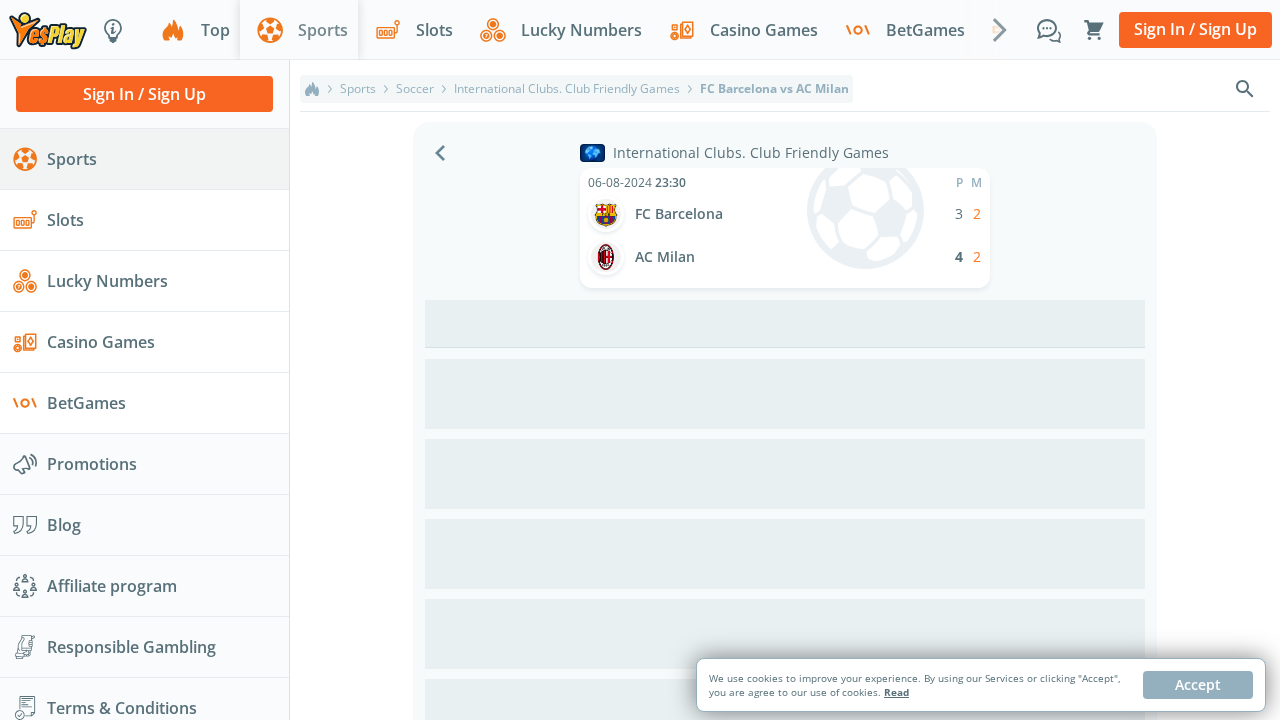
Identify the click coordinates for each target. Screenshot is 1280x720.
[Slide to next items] (1000, 29)
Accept (1198, 684)
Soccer (415, 89)
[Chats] (1049, 30)
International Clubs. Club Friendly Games (567, 89)
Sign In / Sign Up (1195, 29)
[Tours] (113, 30)
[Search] (1245, 89)
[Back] (440, 153)
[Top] (312, 89)
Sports (358, 89)
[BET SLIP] (1094, 30)
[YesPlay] (48, 29)
